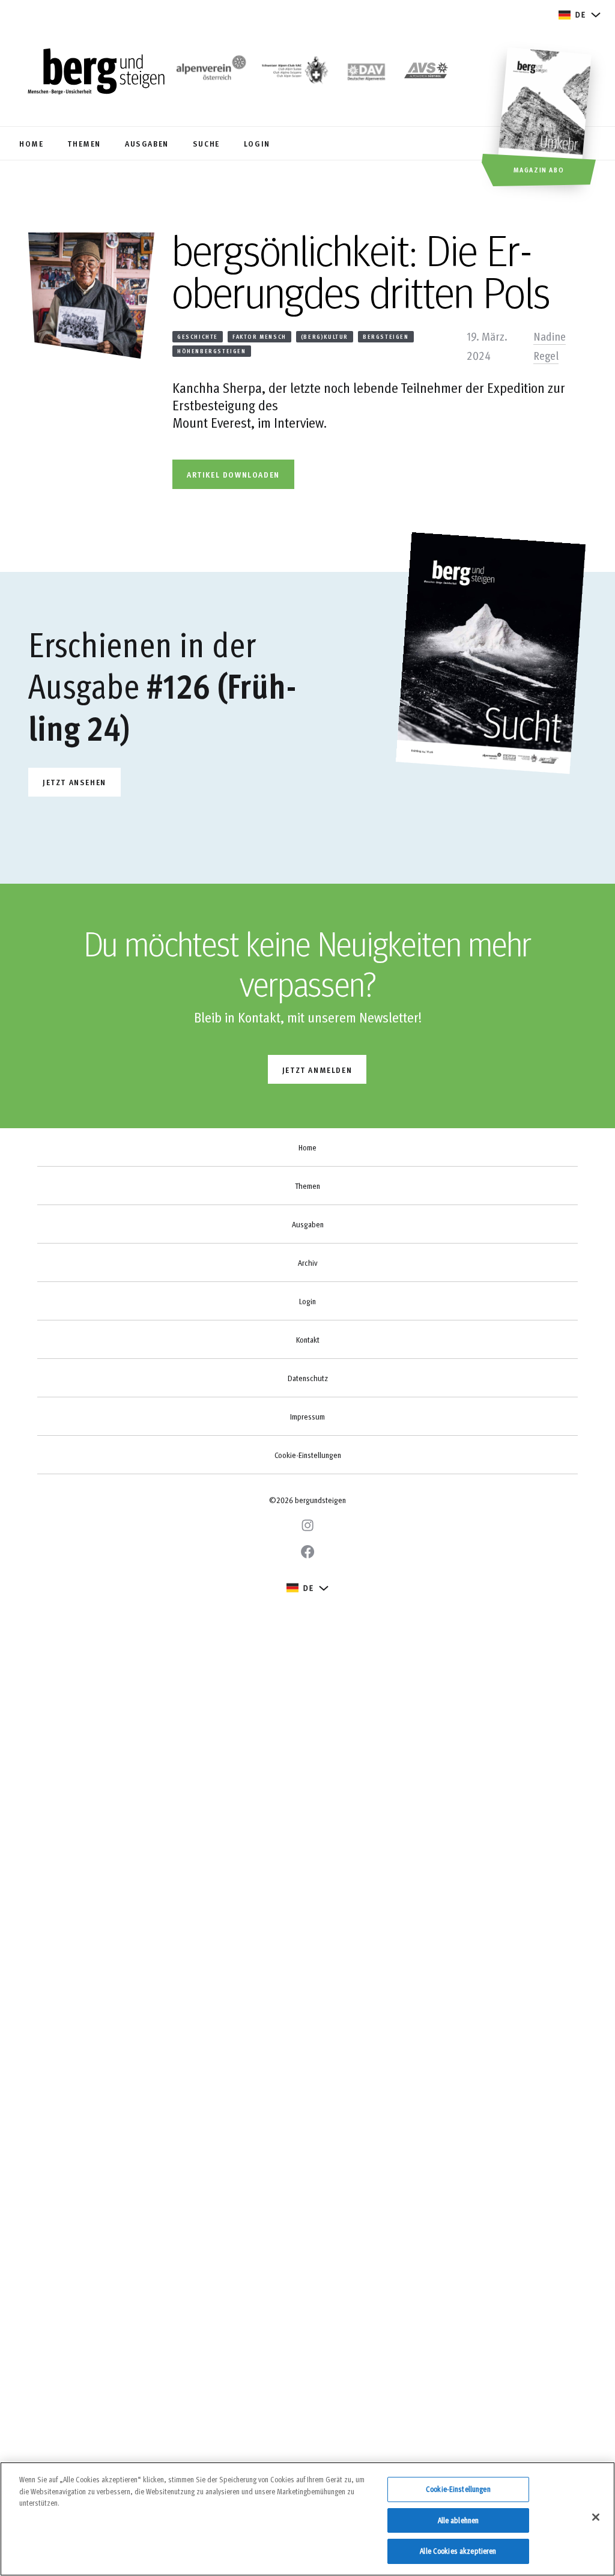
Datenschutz (308, 1378)
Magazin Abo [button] (539, 169)
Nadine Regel (550, 345)
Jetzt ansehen (74, 782)
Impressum (307, 1417)
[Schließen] (596, 2517)
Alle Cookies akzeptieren (458, 2551)
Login (307, 1301)
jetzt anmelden (317, 1070)
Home (307, 1147)
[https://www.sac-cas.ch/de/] (294, 73)
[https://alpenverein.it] (426, 73)
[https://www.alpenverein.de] (367, 73)
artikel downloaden (233, 474)
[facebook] (307, 1552)
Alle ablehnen (459, 2520)
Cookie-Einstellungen (308, 1455)
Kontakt (308, 1340)
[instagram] (307, 1525)
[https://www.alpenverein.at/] (209, 73)
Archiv (307, 1263)
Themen (307, 1186)
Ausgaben (308, 1224)
